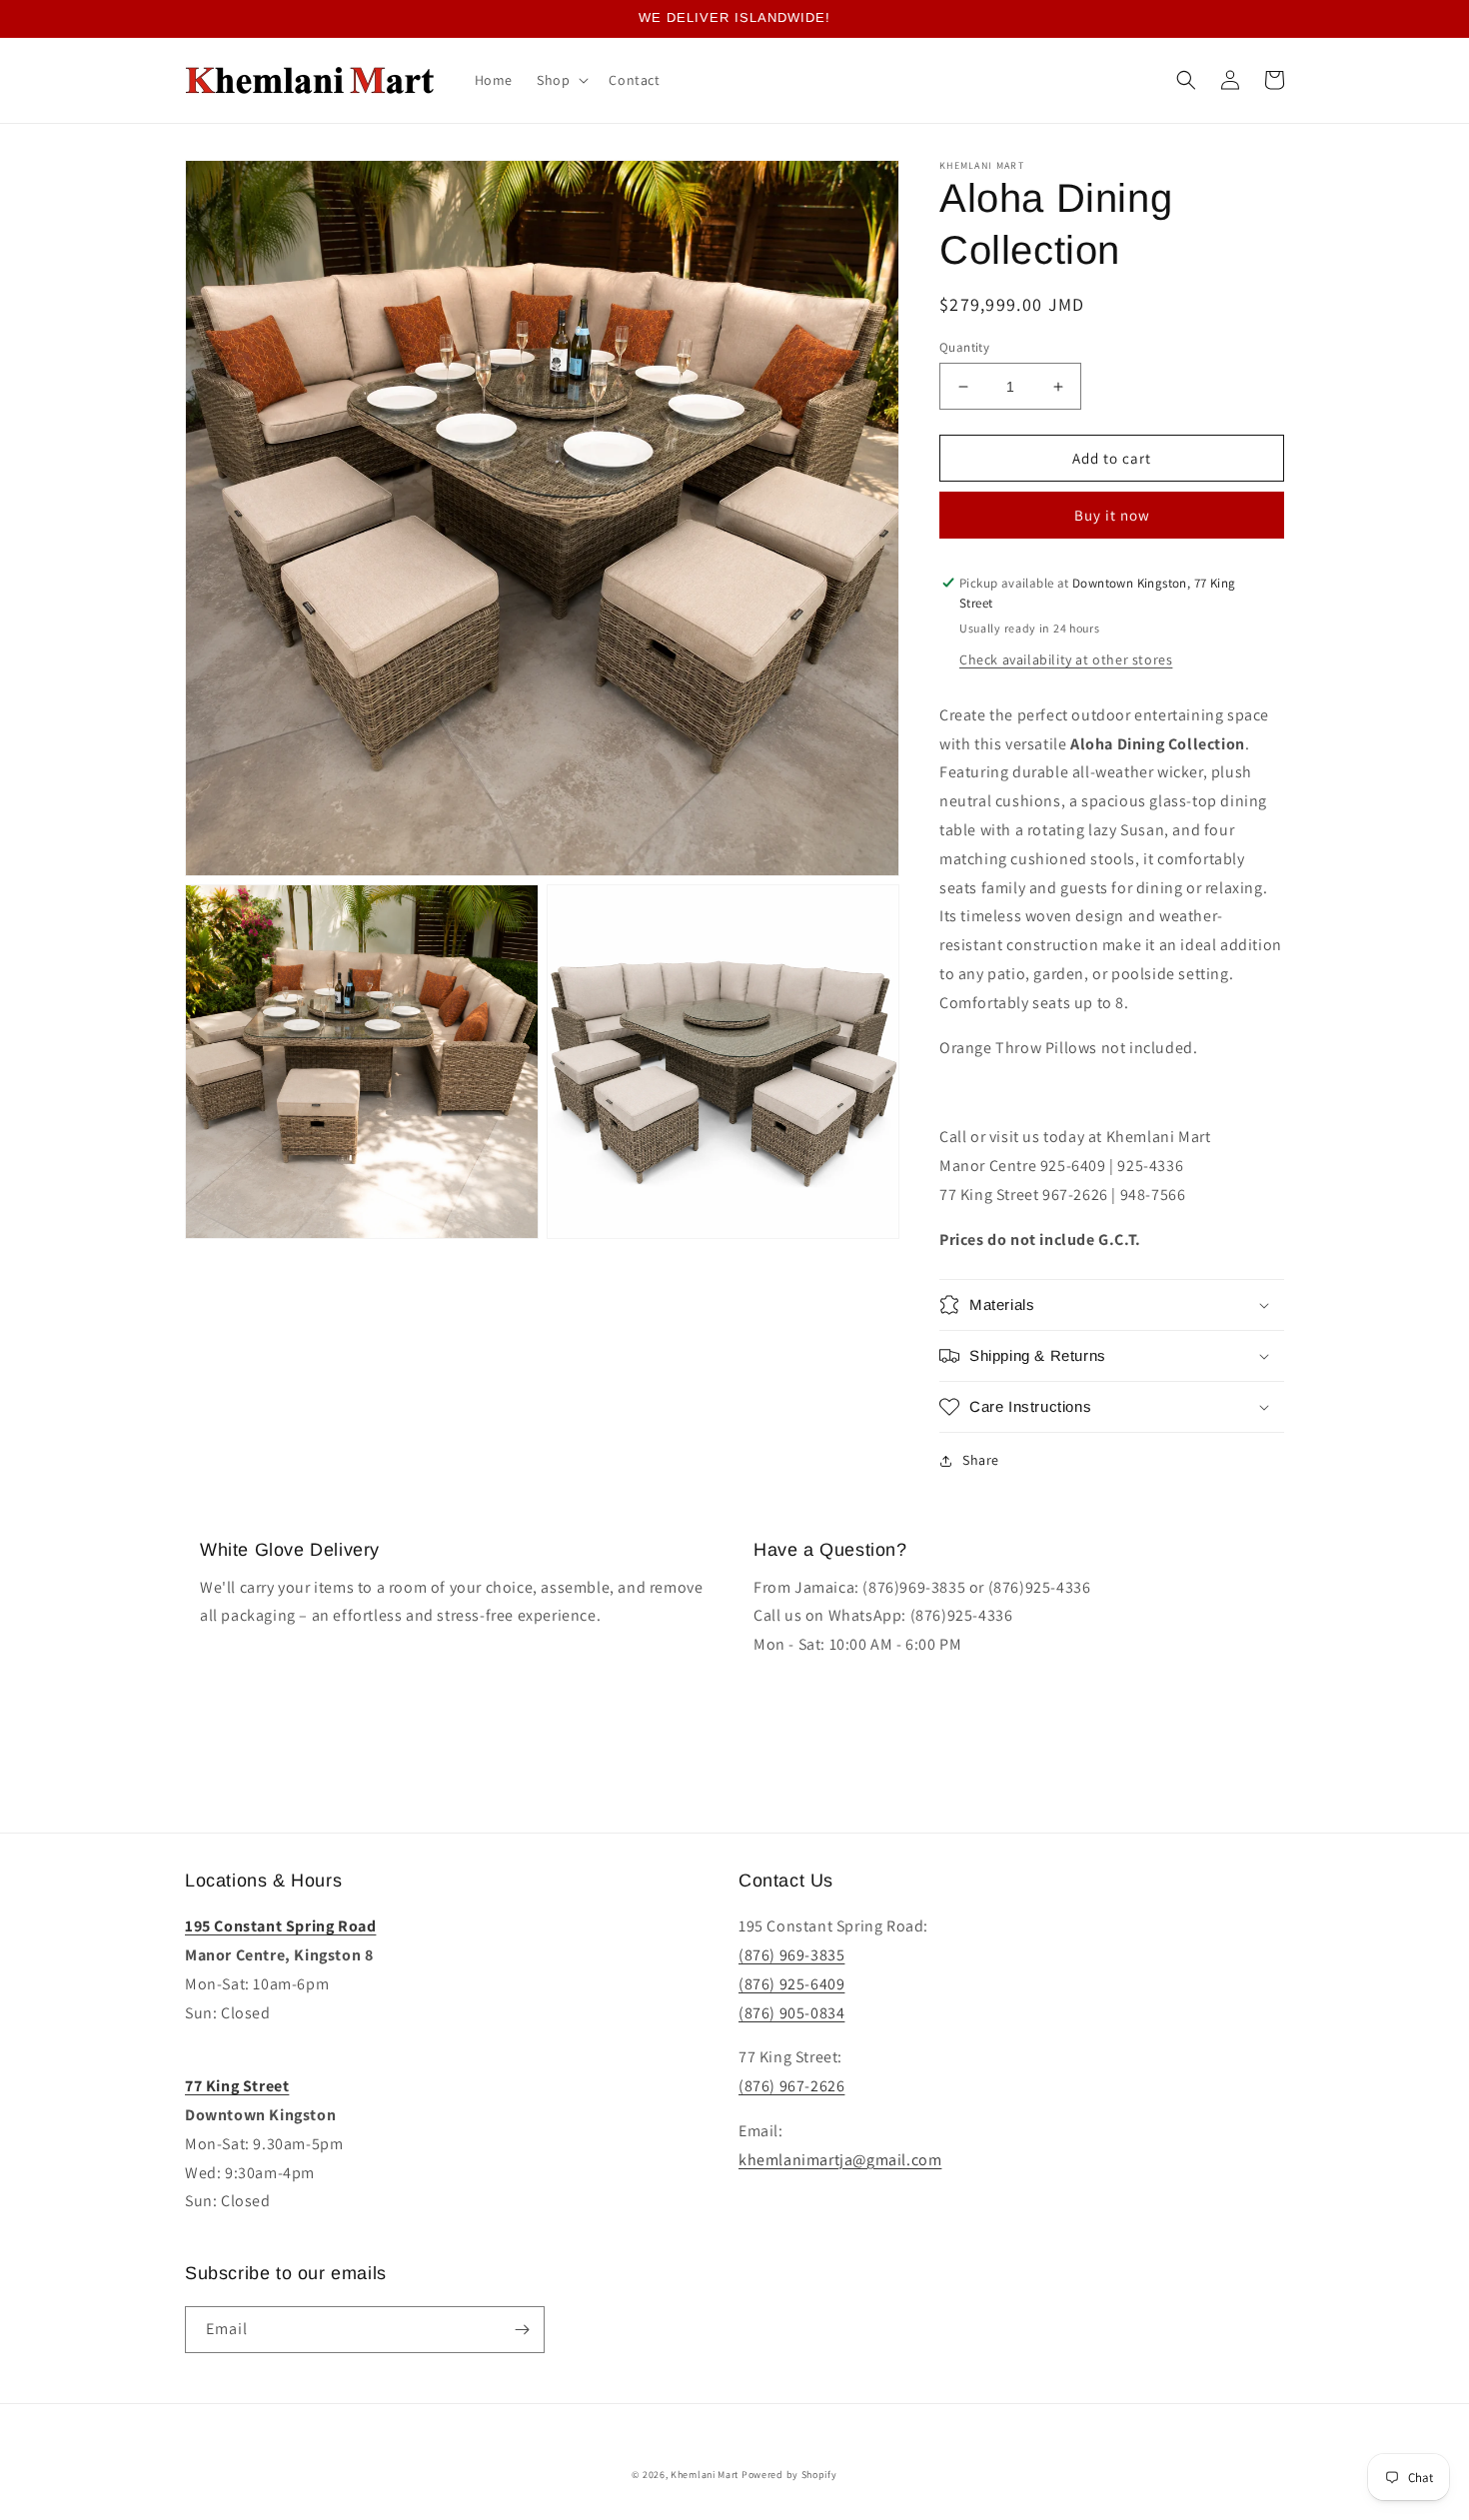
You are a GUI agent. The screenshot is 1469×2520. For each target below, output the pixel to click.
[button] (561, 80)
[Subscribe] (522, 2330)
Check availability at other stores (1066, 659)
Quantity (964, 347)
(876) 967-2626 (791, 2086)
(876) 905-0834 (791, 2013)
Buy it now (1112, 515)
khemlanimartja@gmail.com (840, 2160)
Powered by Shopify (789, 2475)
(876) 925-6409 (791, 1984)
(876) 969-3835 (791, 1955)
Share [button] (981, 1460)
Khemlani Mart (705, 2475)
